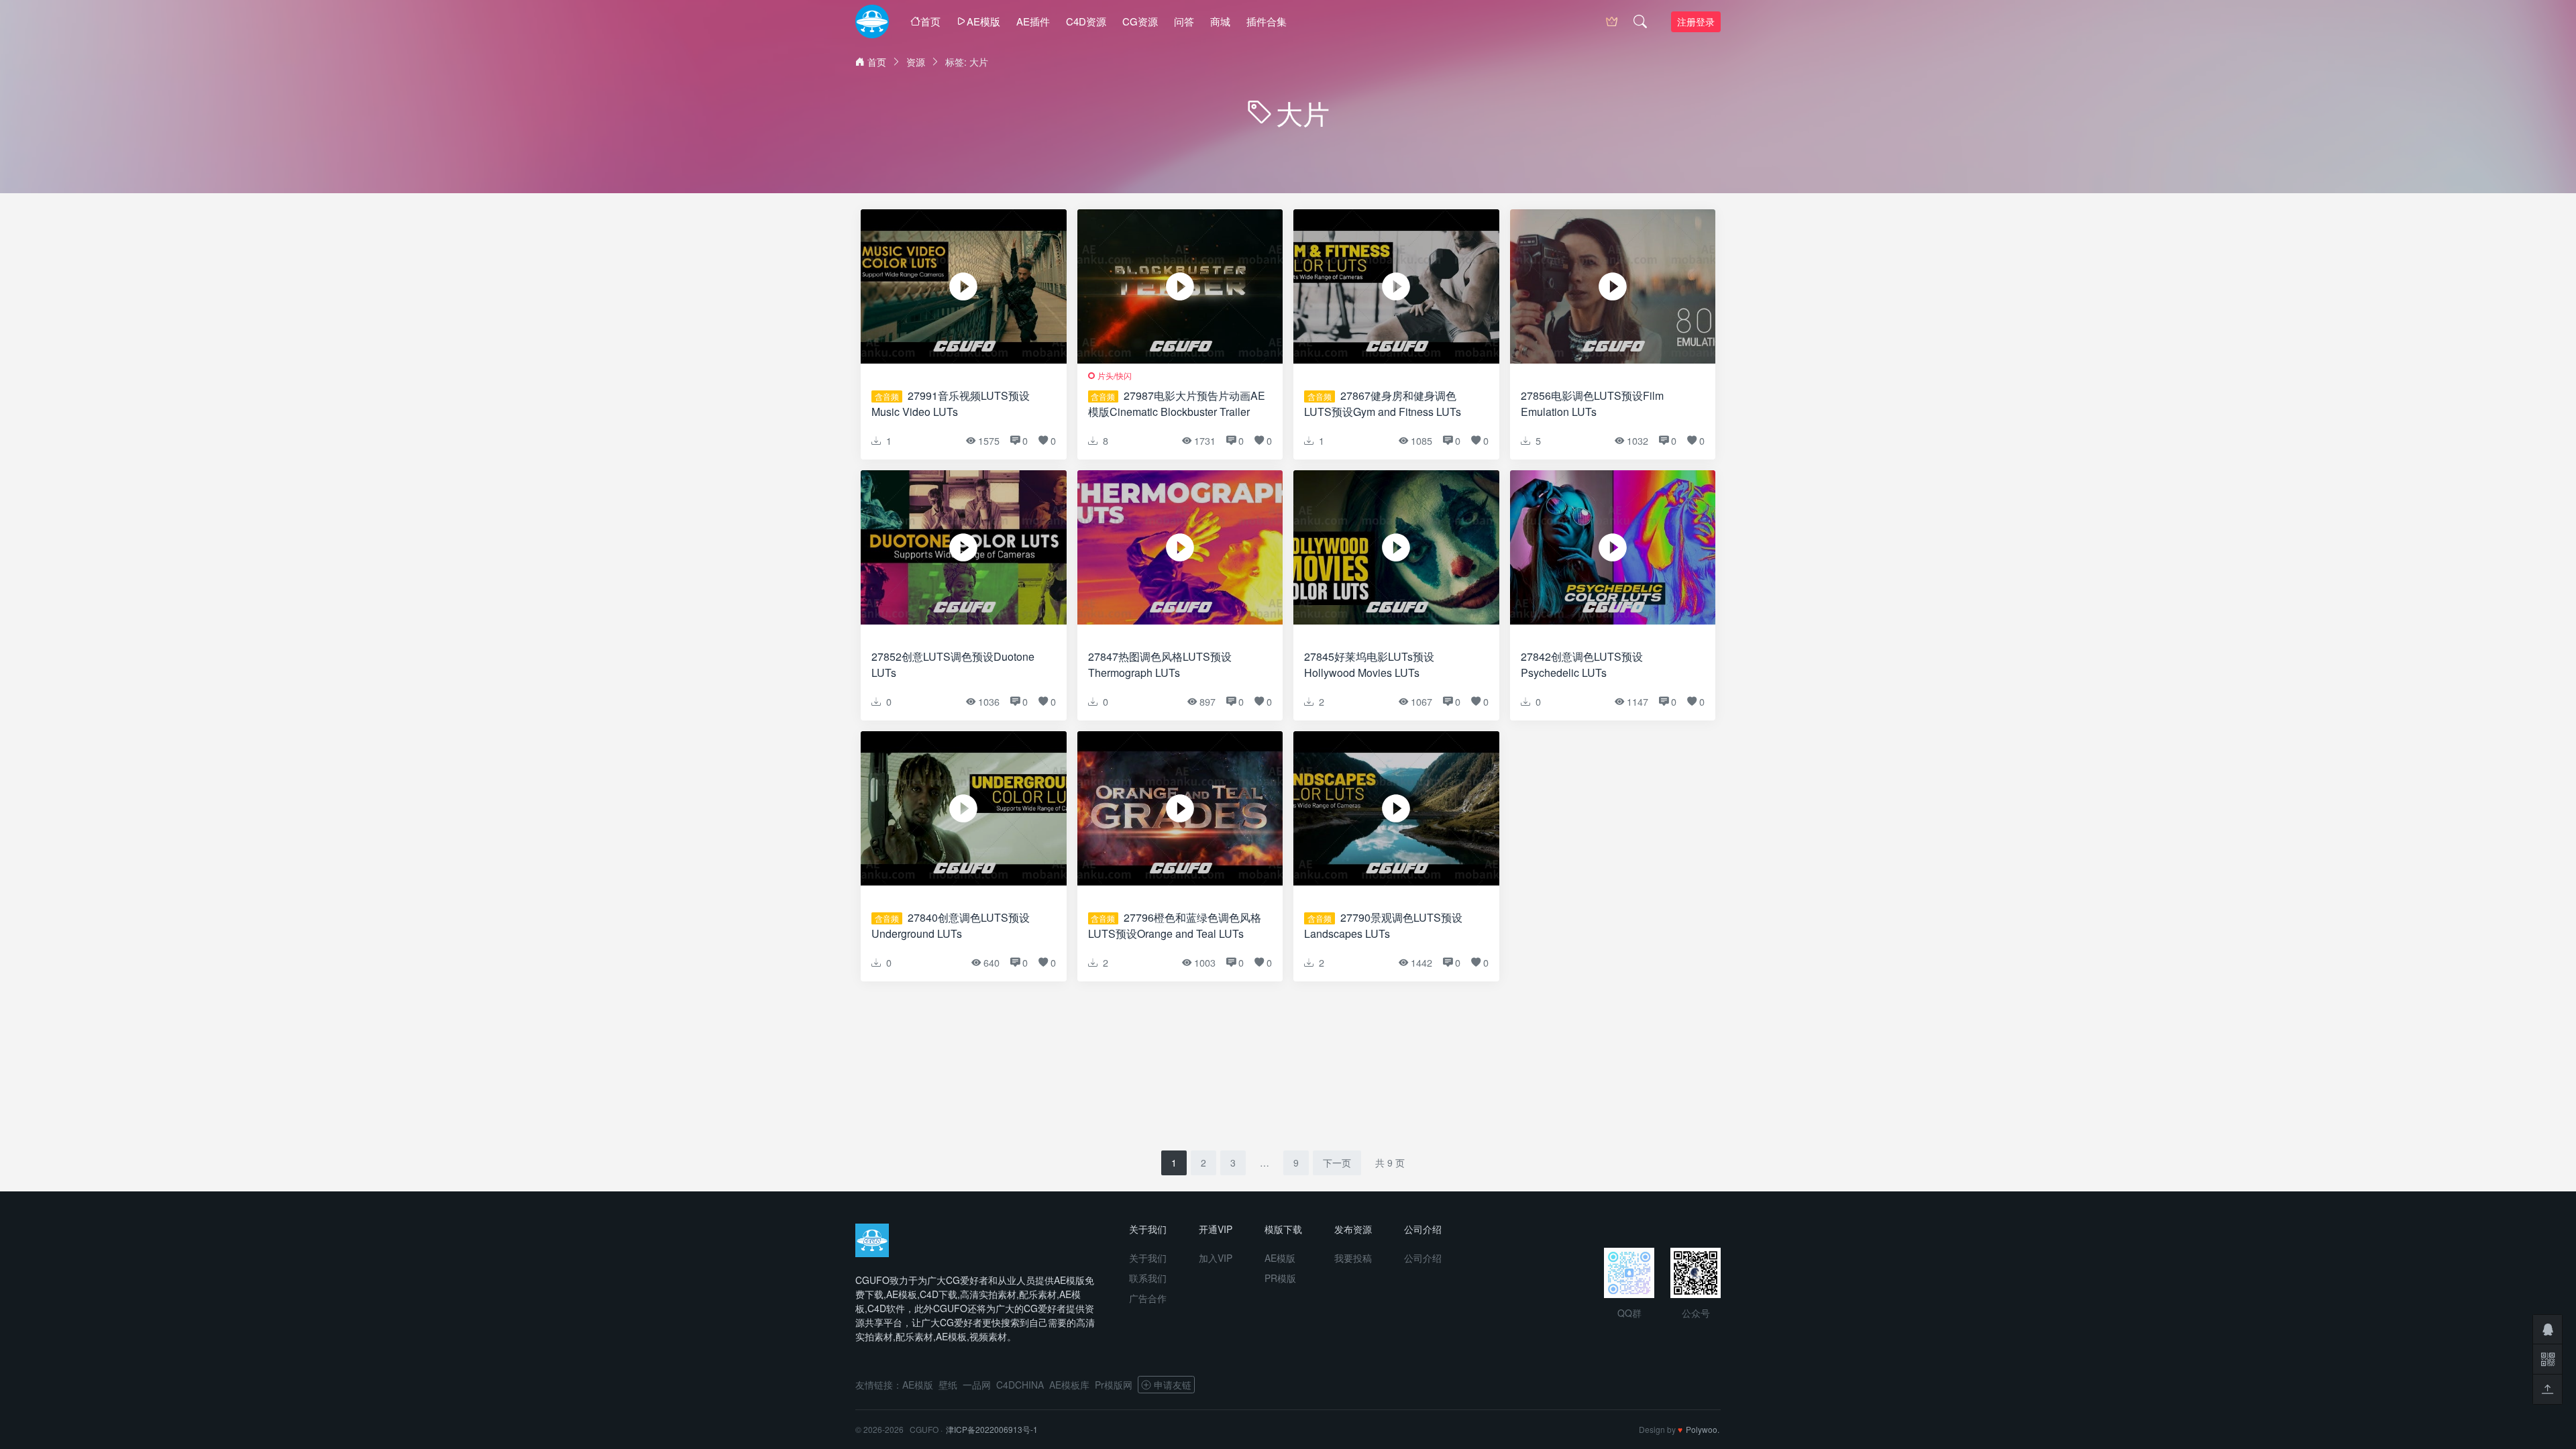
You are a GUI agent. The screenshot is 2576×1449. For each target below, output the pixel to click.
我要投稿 (1353, 1258)
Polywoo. (1703, 1429)
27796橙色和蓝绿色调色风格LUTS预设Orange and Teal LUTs (1175, 925)
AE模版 (983, 21)
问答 (1184, 21)
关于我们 (1148, 1258)
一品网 (977, 1385)
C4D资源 (1086, 21)
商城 (1220, 21)
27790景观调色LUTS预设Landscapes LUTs (1383, 925)
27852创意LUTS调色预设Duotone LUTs (953, 664)
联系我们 (1148, 1278)
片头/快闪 (1115, 375)
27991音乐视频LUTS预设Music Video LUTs (951, 404)
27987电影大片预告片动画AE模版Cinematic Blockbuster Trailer (1177, 404)
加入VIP (1216, 1258)
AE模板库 (1069, 1385)
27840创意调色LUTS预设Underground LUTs (951, 925)
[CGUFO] (872, 21)
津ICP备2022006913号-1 (992, 1429)
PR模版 (1280, 1278)
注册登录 (1696, 21)
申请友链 (1173, 1385)
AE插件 (1033, 21)
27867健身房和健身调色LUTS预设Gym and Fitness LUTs (1383, 404)
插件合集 (1267, 21)
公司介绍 (1423, 1258)
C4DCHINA (1020, 1385)
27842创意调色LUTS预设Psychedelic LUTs (1582, 664)
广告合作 (1148, 1298)
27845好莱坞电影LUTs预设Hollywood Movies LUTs (1369, 664)
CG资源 (1140, 21)
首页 (930, 21)
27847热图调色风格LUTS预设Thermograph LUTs (1160, 664)
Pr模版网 (1114, 1385)
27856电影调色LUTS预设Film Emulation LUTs (1592, 404)
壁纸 (948, 1385)
